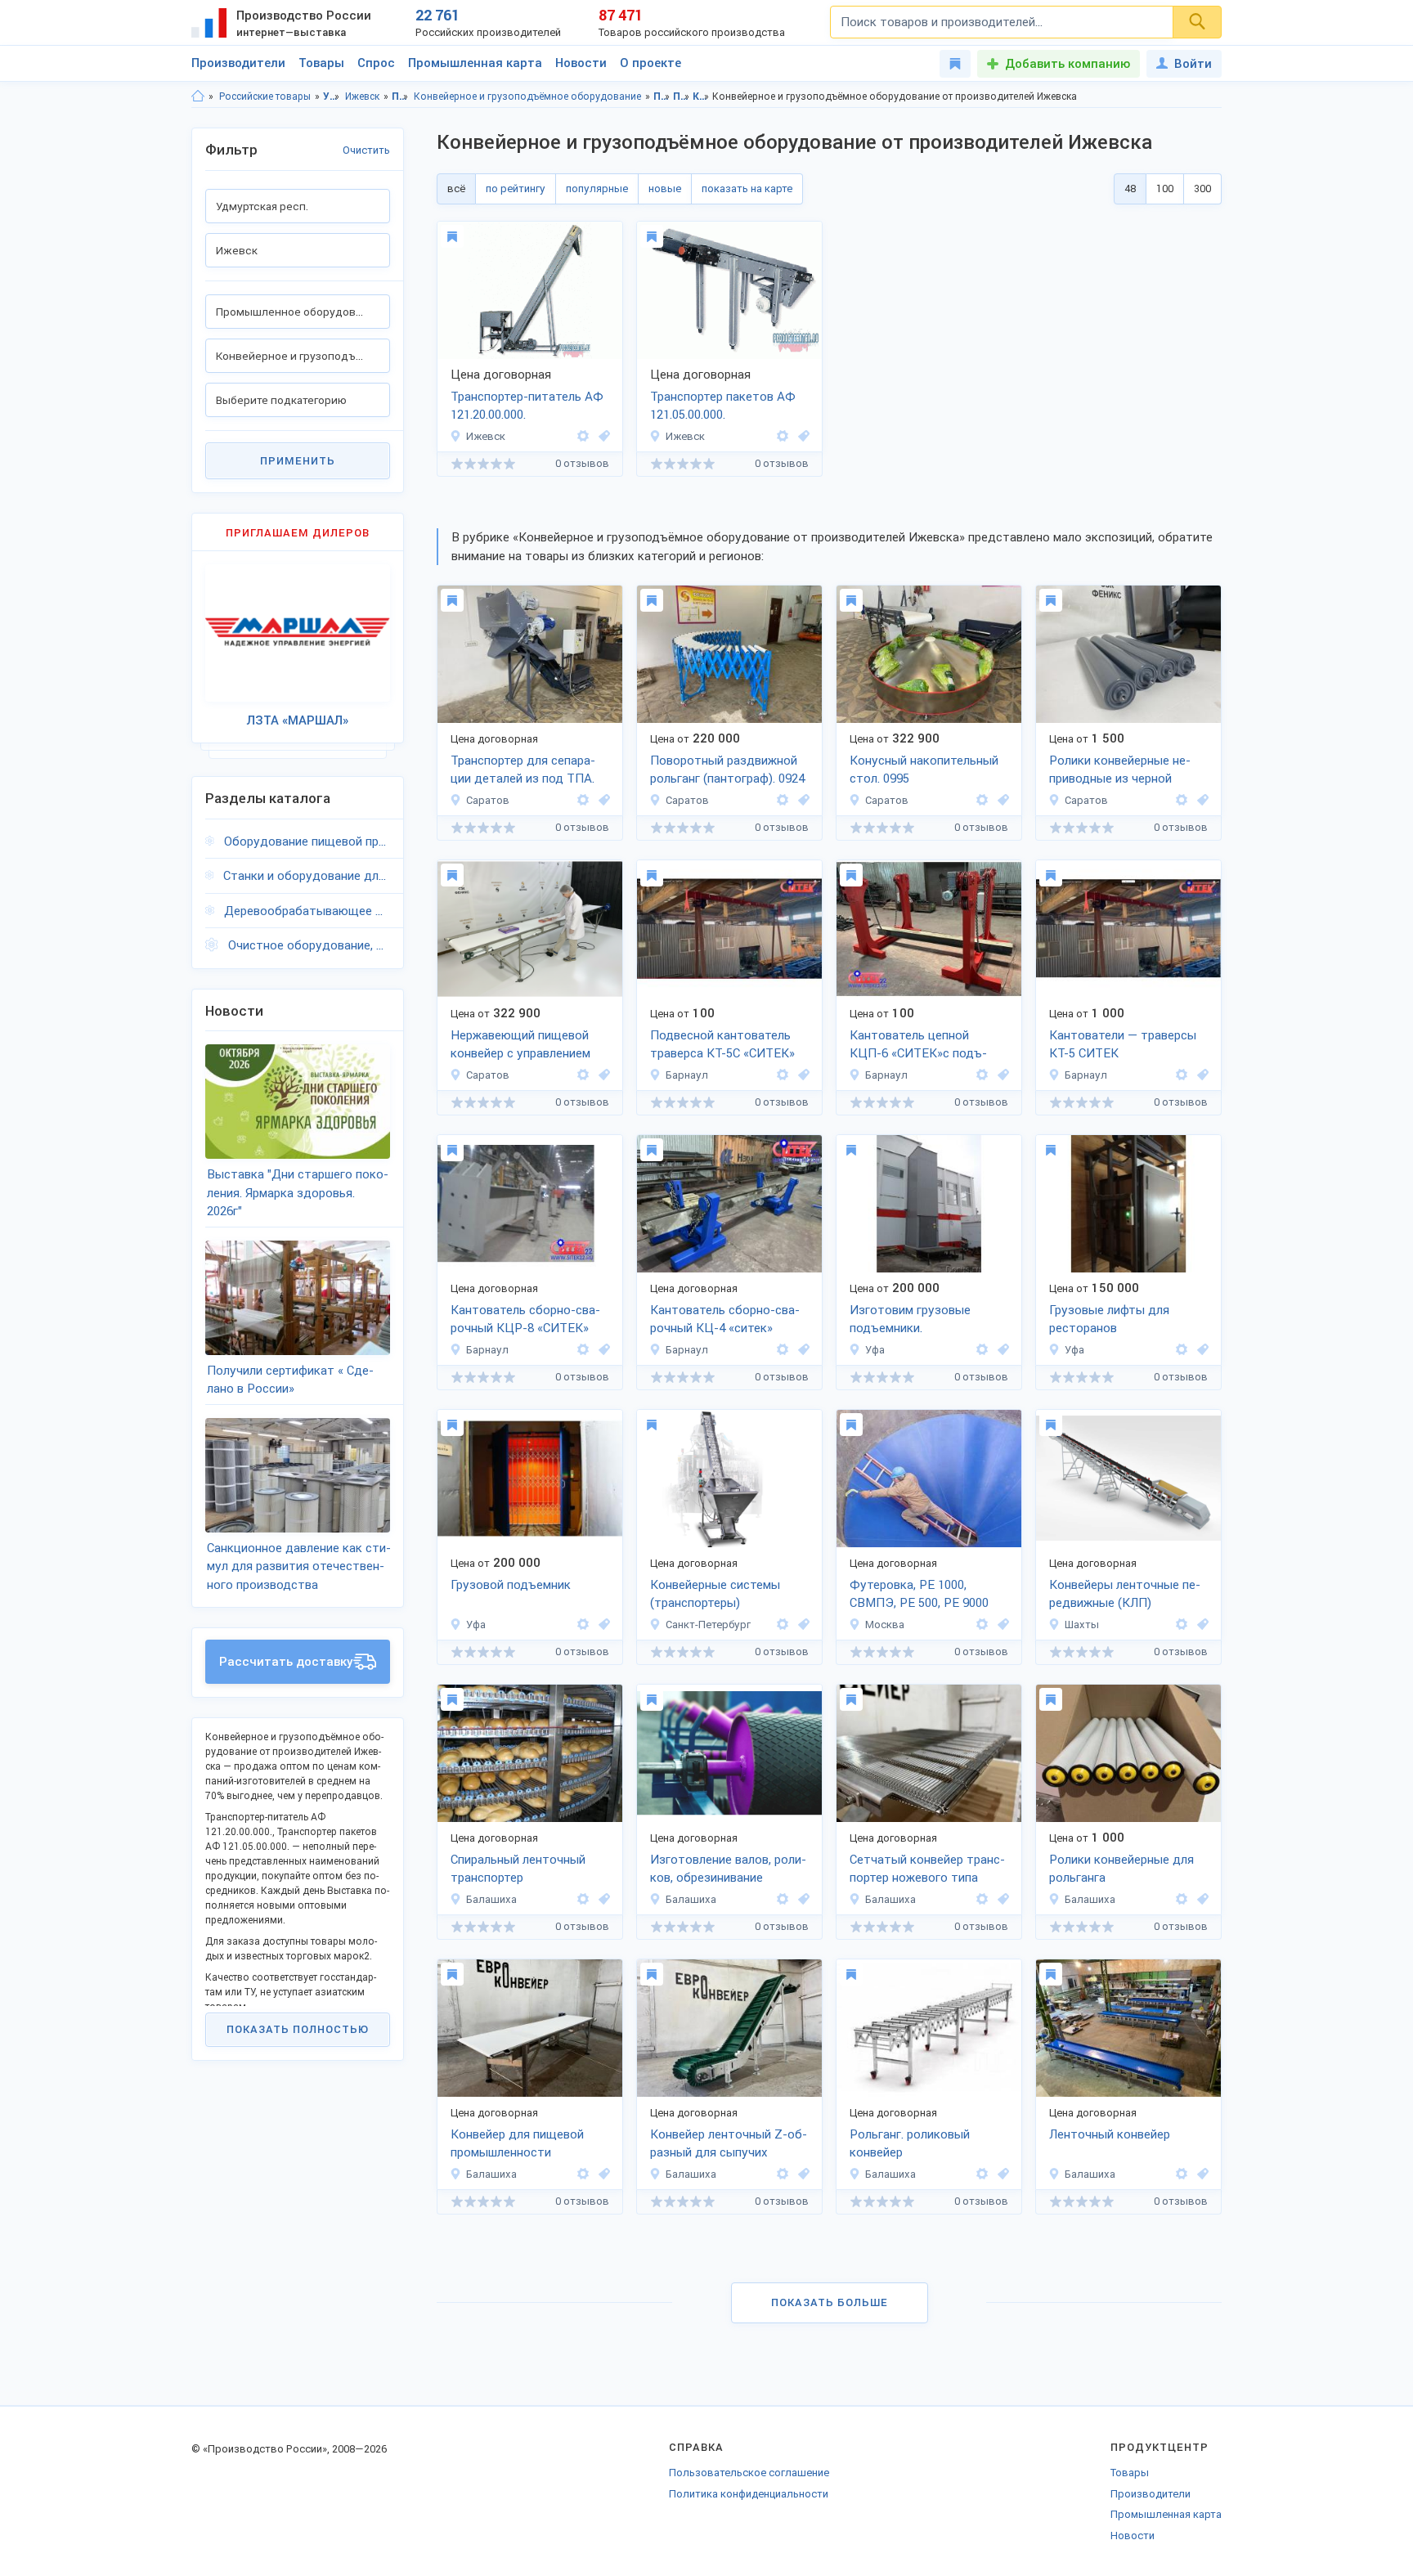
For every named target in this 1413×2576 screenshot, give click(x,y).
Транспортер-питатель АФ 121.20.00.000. (527, 406)
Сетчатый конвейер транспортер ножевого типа (927, 1869)
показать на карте (747, 188)
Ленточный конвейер (1110, 2134)
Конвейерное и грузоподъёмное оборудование (527, 96)
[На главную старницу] (198, 96)
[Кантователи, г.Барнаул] (801, 1075)
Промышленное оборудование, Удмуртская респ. (662, 96)
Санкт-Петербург (708, 1625)
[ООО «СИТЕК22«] (783, 1075)
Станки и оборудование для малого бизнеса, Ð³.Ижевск (307, 876)
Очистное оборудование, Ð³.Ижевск (309, 945)
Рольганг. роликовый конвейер (910, 2144)
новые (665, 188)
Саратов (488, 800)
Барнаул (687, 1075)
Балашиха (491, 1899)
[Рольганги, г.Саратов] (801, 800)
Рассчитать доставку (286, 1662)
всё (456, 188)
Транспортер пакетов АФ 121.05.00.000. (723, 406)
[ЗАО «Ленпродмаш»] (783, 1625)
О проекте (650, 63)
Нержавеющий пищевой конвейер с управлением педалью (520, 1046)
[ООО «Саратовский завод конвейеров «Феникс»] (583, 800)
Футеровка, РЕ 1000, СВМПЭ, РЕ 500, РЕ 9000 (919, 1594)
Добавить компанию (1068, 64)
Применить (298, 461)
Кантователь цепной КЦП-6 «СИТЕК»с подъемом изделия (918, 1046)
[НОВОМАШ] (1182, 1625)
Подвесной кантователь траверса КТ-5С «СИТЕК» (722, 1045)
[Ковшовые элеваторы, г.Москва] (1001, 1625)
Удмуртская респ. (332, 96)
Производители (238, 63)
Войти (1193, 64)
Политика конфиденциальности (749, 2494)
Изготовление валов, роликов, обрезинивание (728, 1869)
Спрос (376, 63)
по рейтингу (516, 188)
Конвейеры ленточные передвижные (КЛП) (1125, 1594)
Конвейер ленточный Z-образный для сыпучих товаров (729, 2145)
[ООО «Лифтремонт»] (982, 1350)
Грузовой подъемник (511, 1585)
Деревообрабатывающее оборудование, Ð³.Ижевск (307, 911)
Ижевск (362, 96)
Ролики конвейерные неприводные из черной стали (1120, 771)
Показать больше (830, 2302)
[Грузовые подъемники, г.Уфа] (1001, 1350)
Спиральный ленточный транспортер (518, 1869)
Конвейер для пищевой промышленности (517, 2144)
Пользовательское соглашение (749, 2473)
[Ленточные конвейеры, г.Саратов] (602, 800)
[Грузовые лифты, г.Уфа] (1200, 1350)
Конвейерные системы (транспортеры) (715, 1594)
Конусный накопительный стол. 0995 (924, 770)
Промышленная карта (475, 63)
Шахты (1082, 1625)
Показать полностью (298, 2029)
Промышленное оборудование (400, 96)
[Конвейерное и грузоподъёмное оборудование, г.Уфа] (602, 1625)
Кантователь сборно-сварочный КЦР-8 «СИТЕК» (525, 1319)
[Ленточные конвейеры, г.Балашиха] (602, 1899)
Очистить (366, 150)
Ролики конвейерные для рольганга (1121, 1869)
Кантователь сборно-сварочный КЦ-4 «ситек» (725, 1319)
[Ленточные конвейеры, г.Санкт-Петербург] (801, 1625)
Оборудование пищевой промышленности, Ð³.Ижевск (307, 841)
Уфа (875, 1350)
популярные (597, 188)
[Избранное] (955, 64)
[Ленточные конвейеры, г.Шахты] (1200, 1625)
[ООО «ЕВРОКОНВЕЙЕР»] (583, 1899)
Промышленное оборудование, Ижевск (682, 96)
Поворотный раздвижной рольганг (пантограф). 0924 (727, 770)
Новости (581, 63)
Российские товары (265, 96)
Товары (321, 63)
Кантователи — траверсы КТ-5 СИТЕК (1123, 1045)
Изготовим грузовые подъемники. (910, 1319)
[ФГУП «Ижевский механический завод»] (583, 436)
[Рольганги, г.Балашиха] (1200, 1899)
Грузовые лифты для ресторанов (1109, 1319)
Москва (885, 1625)
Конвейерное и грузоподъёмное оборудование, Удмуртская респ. (701, 96)
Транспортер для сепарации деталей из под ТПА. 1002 (523, 771)
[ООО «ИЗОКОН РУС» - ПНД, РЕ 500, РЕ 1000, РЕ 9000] (982, 1625)
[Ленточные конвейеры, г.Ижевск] (602, 436)
